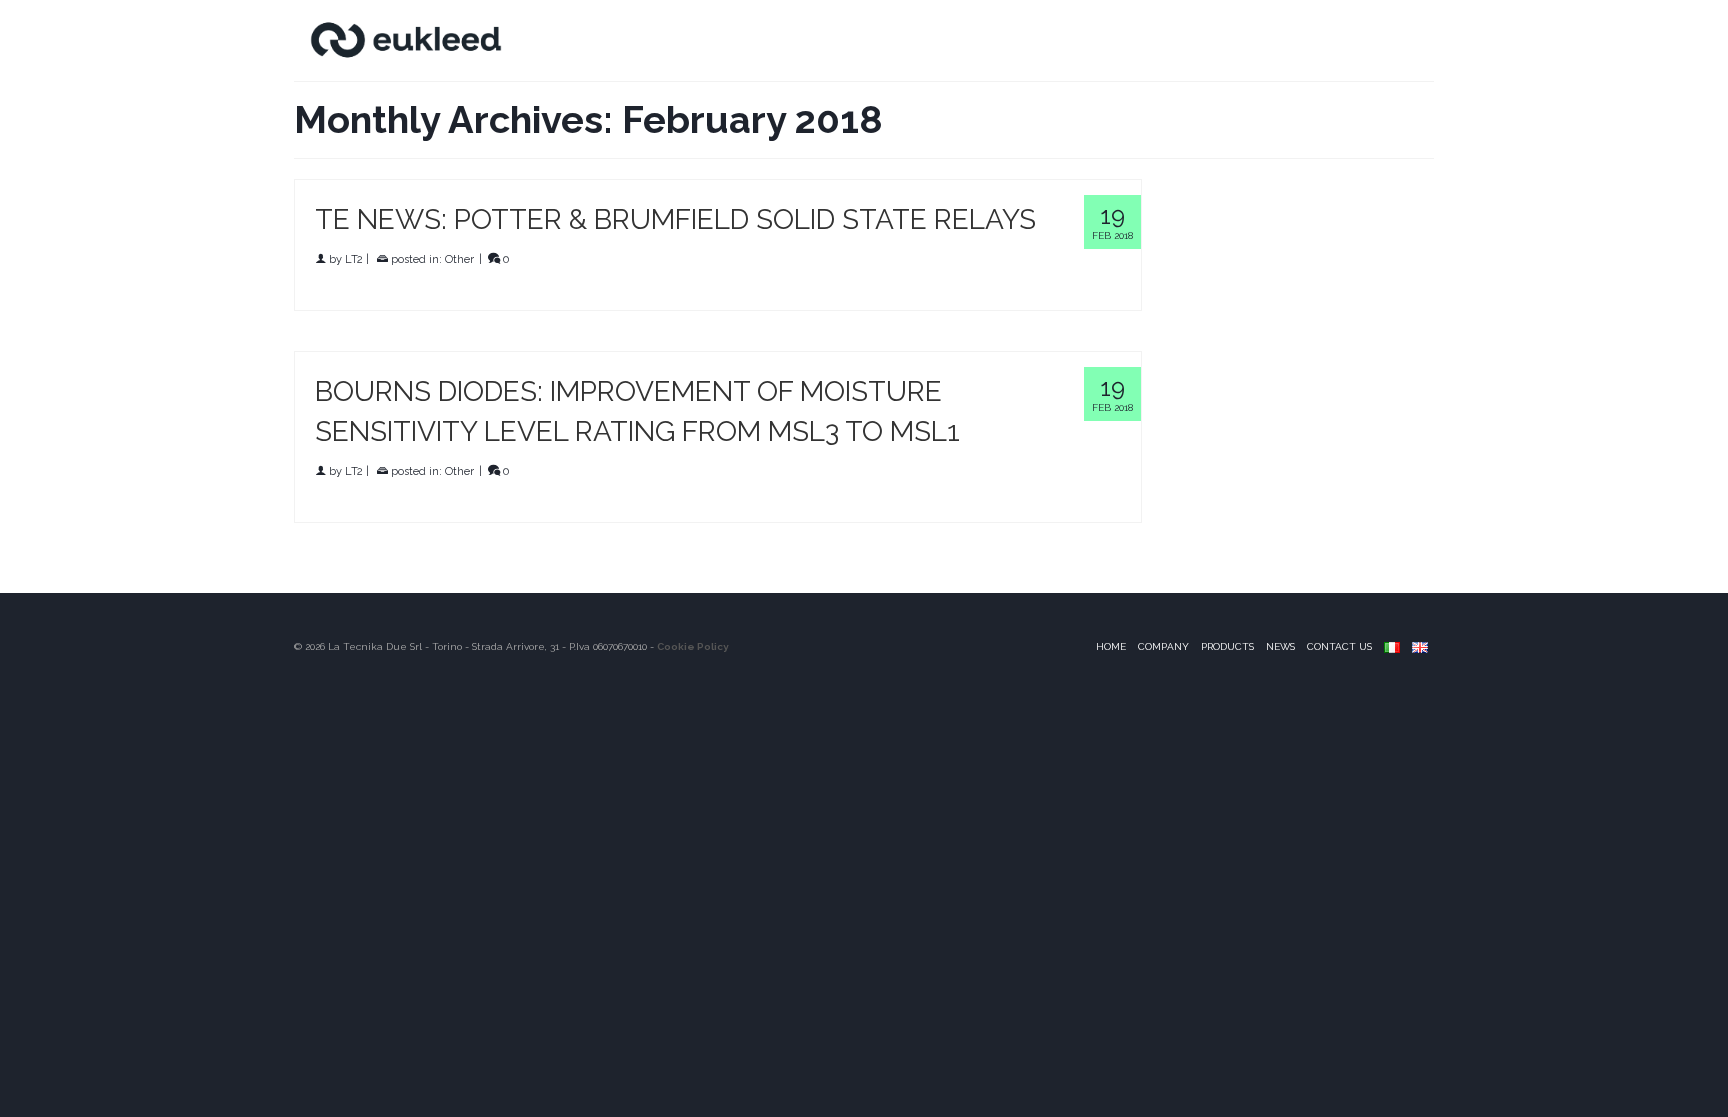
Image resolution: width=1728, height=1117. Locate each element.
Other (459, 259)
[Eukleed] (474, 40)
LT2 (354, 259)
